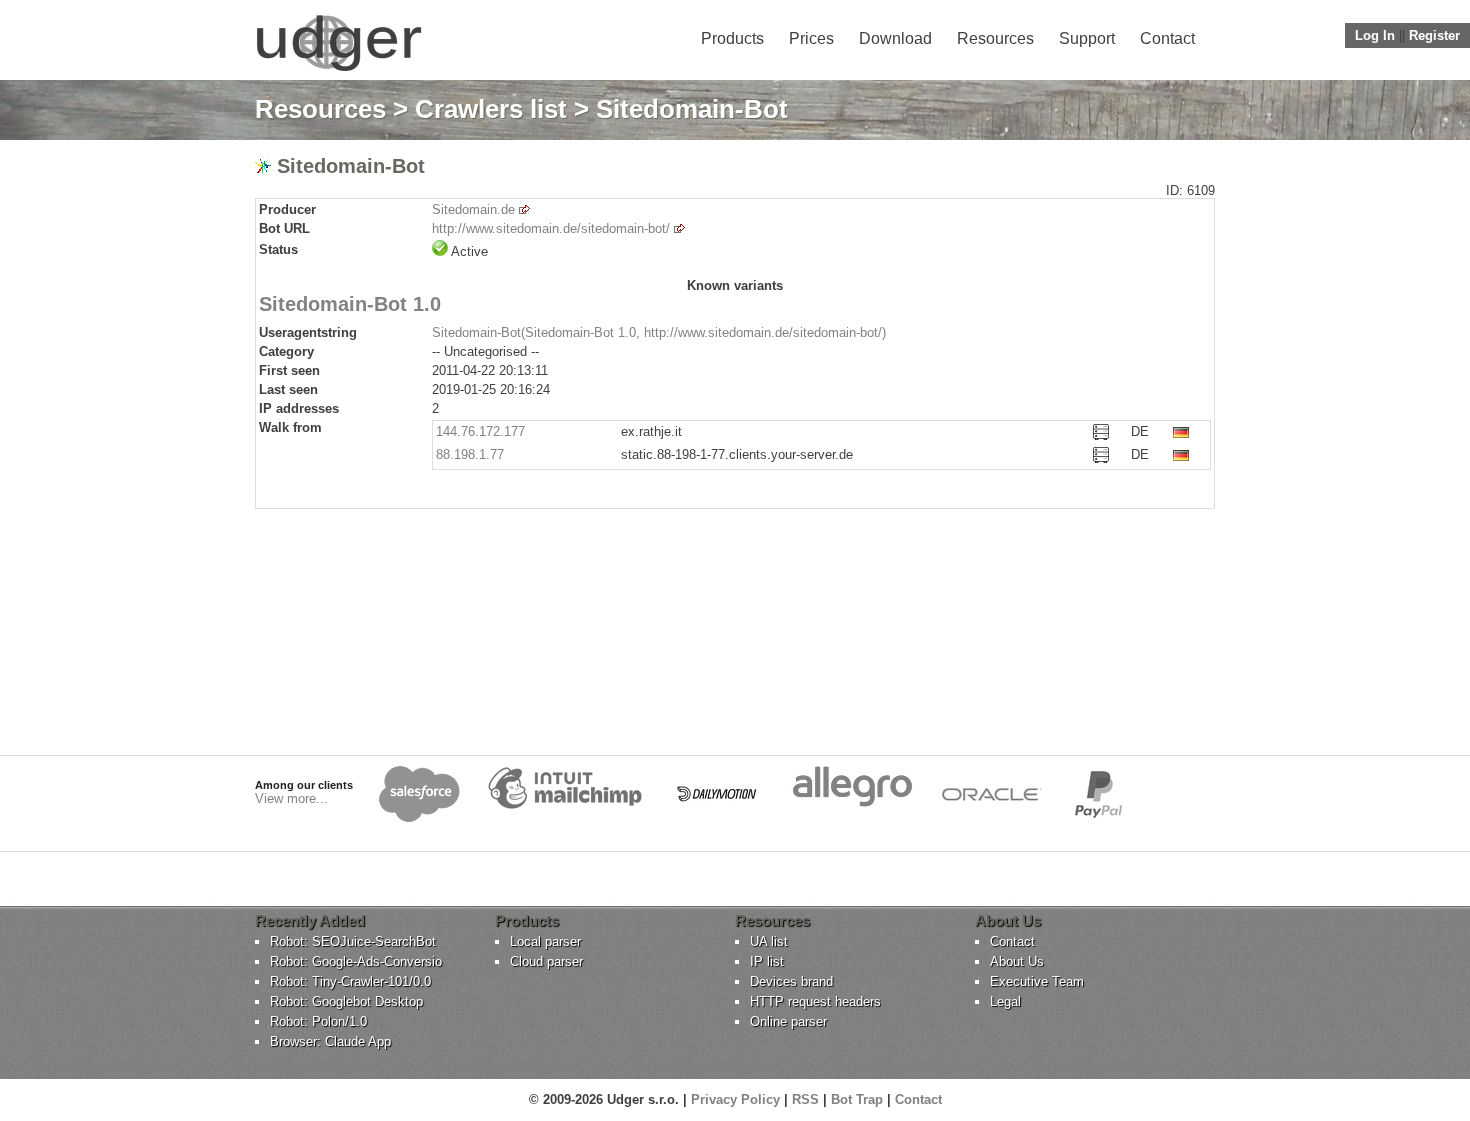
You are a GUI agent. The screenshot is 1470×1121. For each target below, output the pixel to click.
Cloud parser (546, 961)
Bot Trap (857, 1099)
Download (895, 38)
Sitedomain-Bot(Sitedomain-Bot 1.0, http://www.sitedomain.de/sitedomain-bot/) (659, 332)
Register (1434, 35)
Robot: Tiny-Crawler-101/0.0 (350, 981)
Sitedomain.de (473, 209)
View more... (291, 798)
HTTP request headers (815, 1001)
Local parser (545, 941)
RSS (805, 1099)
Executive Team (1037, 981)
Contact (1167, 38)
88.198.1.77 (470, 454)
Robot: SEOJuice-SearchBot (353, 941)
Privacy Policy (735, 1099)
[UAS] (338, 70)
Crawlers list (491, 109)
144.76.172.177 (480, 431)
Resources (995, 38)
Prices (811, 38)
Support (1087, 38)
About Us (1017, 961)
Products (732, 38)
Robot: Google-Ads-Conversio (356, 961)
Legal (1005, 1001)
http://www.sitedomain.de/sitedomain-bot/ (551, 228)
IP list (767, 961)
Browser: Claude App (330, 1041)
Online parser (788, 1021)
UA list (769, 941)
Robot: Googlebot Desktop (346, 1001)
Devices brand (791, 981)
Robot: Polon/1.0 (318, 1021)
